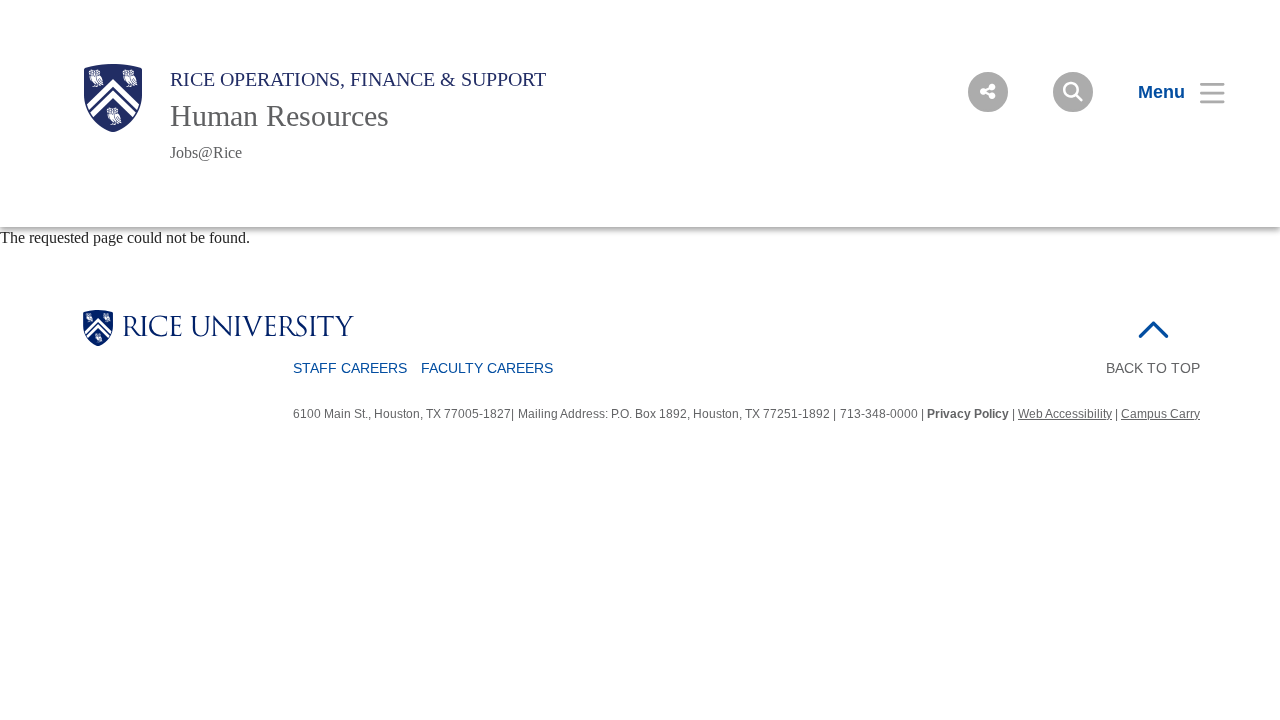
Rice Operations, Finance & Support (358, 79)
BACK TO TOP (1153, 368)
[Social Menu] (988, 92)
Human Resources (279, 115)
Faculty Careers (487, 368)
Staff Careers (350, 368)
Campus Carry (1160, 414)
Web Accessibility (1065, 414)
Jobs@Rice (206, 152)
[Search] (1073, 92)
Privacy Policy (968, 414)
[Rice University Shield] (113, 98)
